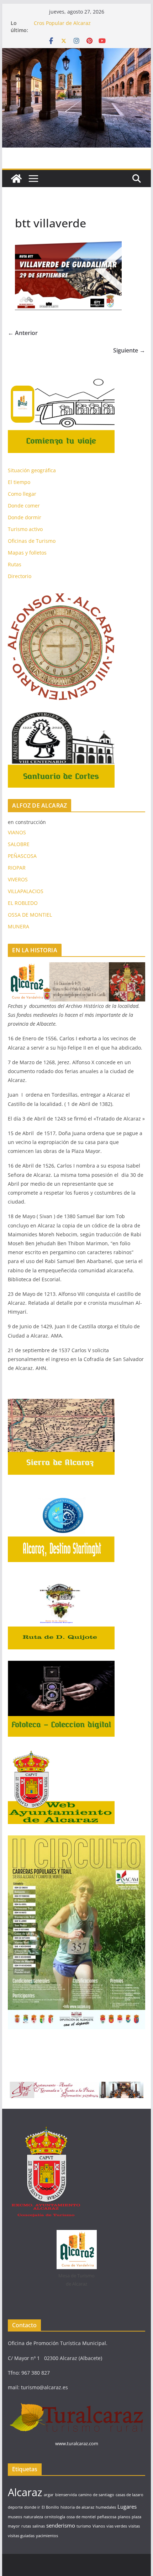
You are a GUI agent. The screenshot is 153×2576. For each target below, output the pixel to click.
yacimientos (47, 2536)
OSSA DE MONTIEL (30, 915)
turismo (84, 2526)
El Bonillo (50, 2507)
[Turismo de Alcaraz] (76, 53)
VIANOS (17, 832)
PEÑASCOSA (22, 856)
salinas (39, 2526)
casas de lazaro (130, 2495)
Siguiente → (129, 350)
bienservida (66, 2495)
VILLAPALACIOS (26, 891)
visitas (134, 2526)
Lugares (127, 2507)
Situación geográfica (32, 470)
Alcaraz (25, 2492)
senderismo (61, 2525)
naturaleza (33, 2517)
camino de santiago (96, 2495)
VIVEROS (18, 879)
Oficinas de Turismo (32, 541)
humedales (106, 2507)
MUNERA (19, 926)
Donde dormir (25, 517)
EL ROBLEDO (23, 903)
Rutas (15, 564)
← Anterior (23, 333)
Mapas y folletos (27, 553)
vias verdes (117, 2526)
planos (124, 2517)
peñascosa (107, 2517)
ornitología (55, 2517)
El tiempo (19, 482)
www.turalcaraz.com (77, 2443)
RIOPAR (17, 868)
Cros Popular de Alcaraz (62, 23)
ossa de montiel (81, 2517)
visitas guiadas (21, 2536)
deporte (15, 2507)
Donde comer (24, 506)
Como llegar (22, 494)
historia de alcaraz (77, 2507)
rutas (26, 2526)
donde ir (32, 2507)
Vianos (99, 2526)
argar (49, 2495)
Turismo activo (25, 529)
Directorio (20, 576)
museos (15, 2517)
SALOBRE (19, 844)
